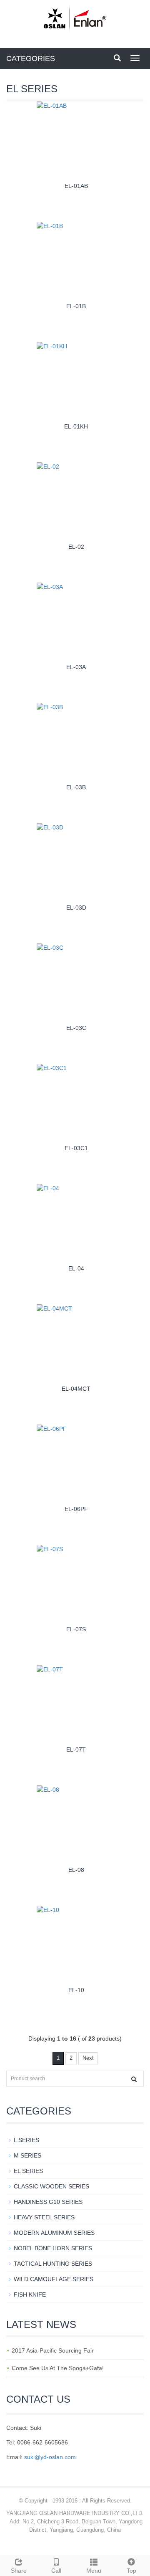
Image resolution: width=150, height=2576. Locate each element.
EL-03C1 (76, 1148)
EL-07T (76, 1749)
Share (19, 2571)
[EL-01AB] (78, 140)
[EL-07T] (78, 1704)
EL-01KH (76, 426)
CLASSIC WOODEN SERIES (51, 2186)
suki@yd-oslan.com (50, 2457)
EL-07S (76, 1629)
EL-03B (76, 787)
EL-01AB (76, 186)
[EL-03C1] (78, 1102)
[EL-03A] (78, 621)
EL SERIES (28, 2171)
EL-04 (76, 1268)
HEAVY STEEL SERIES (44, 2217)
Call (56, 2571)
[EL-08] (78, 1824)
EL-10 (76, 1990)
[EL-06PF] (78, 1463)
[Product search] (134, 2079)
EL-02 (76, 547)
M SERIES (27, 2155)
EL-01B (76, 306)
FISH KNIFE (30, 2295)
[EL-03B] (78, 742)
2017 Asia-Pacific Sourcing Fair (53, 2350)
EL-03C (76, 1028)
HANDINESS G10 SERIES (48, 2202)
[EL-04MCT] (78, 1343)
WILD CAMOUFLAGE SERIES (54, 2279)
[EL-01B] (78, 260)
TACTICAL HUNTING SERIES (53, 2264)
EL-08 (76, 1870)
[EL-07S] (78, 1583)
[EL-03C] (78, 982)
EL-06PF (76, 1509)
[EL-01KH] (78, 381)
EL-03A (76, 667)
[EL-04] (78, 1223)
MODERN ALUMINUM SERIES (54, 2233)
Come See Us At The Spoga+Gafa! (58, 2368)
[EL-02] (78, 501)
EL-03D (76, 908)
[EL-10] (78, 1944)
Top (131, 2571)
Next (88, 2058)
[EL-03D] (78, 862)
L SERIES (26, 2140)
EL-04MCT (76, 1389)
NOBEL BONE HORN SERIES (53, 2248)
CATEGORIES (31, 58)
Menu (94, 2571)
